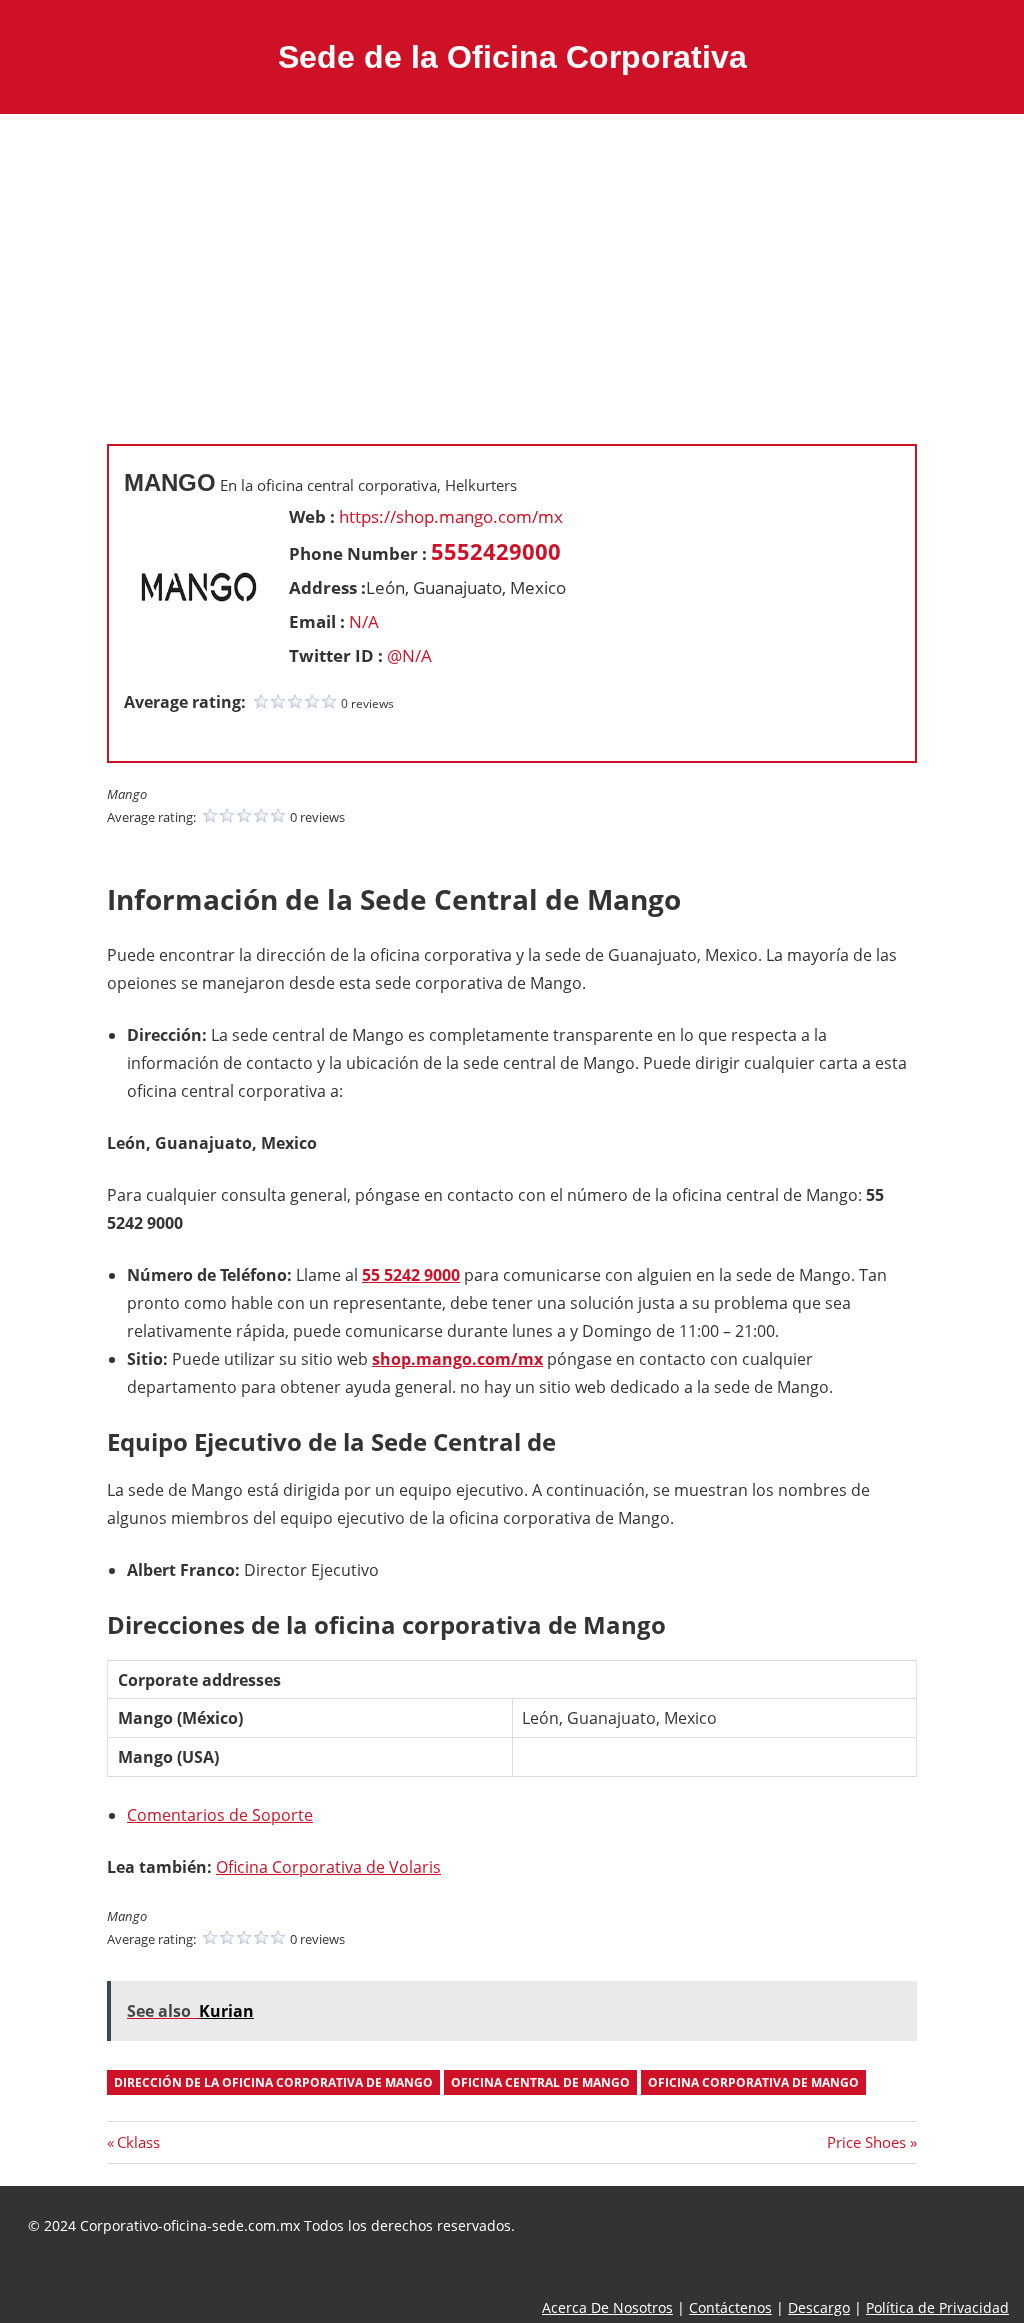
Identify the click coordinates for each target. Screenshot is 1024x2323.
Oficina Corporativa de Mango (753, 2082)
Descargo (819, 2307)
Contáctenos (730, 2307)
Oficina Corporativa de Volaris (328, 1867)
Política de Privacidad (937, 2307)
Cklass (138, 2142)
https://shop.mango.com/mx (451, 516)
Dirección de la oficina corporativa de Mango (273, 2082)
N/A (364, 621)
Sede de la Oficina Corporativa (512, 57)
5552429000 (496, 551)
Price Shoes (866, 2142)
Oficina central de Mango (540, 2082)
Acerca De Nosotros (607, 2307)
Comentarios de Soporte (220, 1815)
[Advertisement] (512, 264)
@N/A (409, 655)
